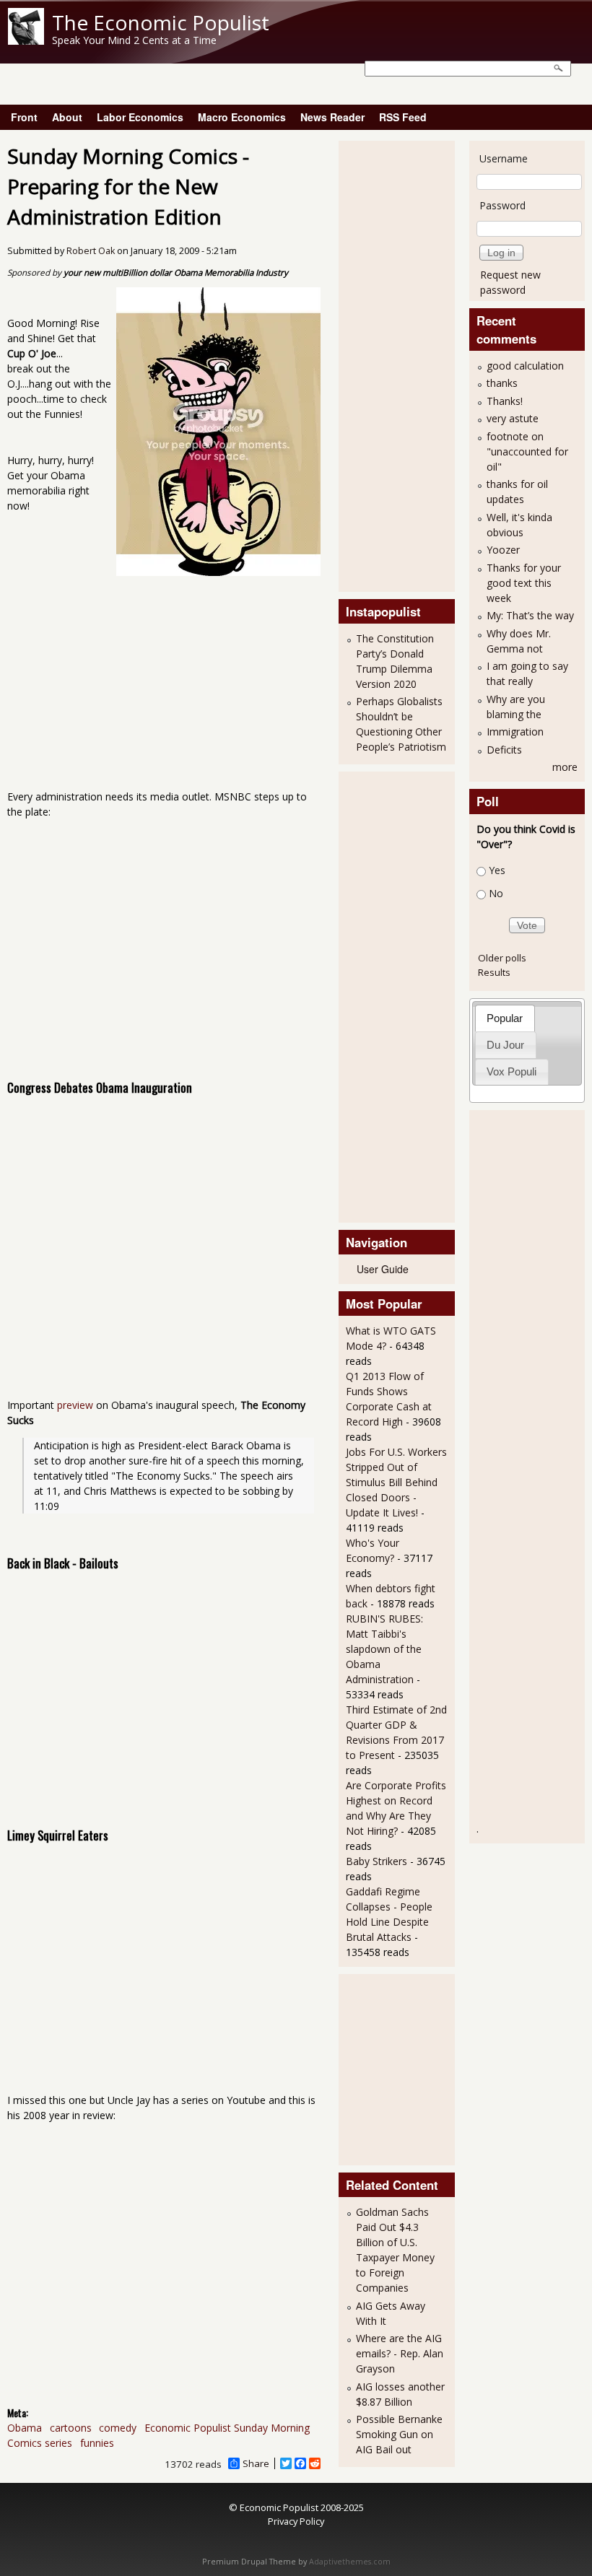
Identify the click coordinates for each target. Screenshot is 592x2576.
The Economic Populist (161, 22)
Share (256, 2463)
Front (24, 117)
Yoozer (503, 550)
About (67, 117)
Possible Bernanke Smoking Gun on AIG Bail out (399, 2434)
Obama (25, 2428)
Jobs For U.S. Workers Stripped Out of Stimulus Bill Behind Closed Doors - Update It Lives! (396, 1482)
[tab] (505, 1018)
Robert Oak (91, 251)
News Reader (332, 117)
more (565, 767)
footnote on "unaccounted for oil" (527, 451)
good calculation (525, 366)
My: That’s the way (530, 615)
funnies (97, 2443)
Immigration (515, 732)
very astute (513, 418)
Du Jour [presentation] (505, 1045)
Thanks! (505, 401)
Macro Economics (242, 117)
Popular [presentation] (505, 1018)
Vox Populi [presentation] (512, 1071)
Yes (497, 870)
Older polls (502, 958)
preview (75, 1405)
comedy (118, 2428)
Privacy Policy (296, 2521)
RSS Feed (403, 117)
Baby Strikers (376, 1861)
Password (502, 205)
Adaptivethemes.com (350, 2562)
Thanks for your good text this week (524, 583)
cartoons (71, 2428)
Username (504, 158)
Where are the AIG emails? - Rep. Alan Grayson (400, 2353)
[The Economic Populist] (26, 41)
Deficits (504, 750)
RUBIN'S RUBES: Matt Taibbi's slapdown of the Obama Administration (384, 1649)
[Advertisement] (404, 364)
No (496, 894)
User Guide (383, 1269)
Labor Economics (140, 117)
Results (494, 972)
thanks (502, 383)
